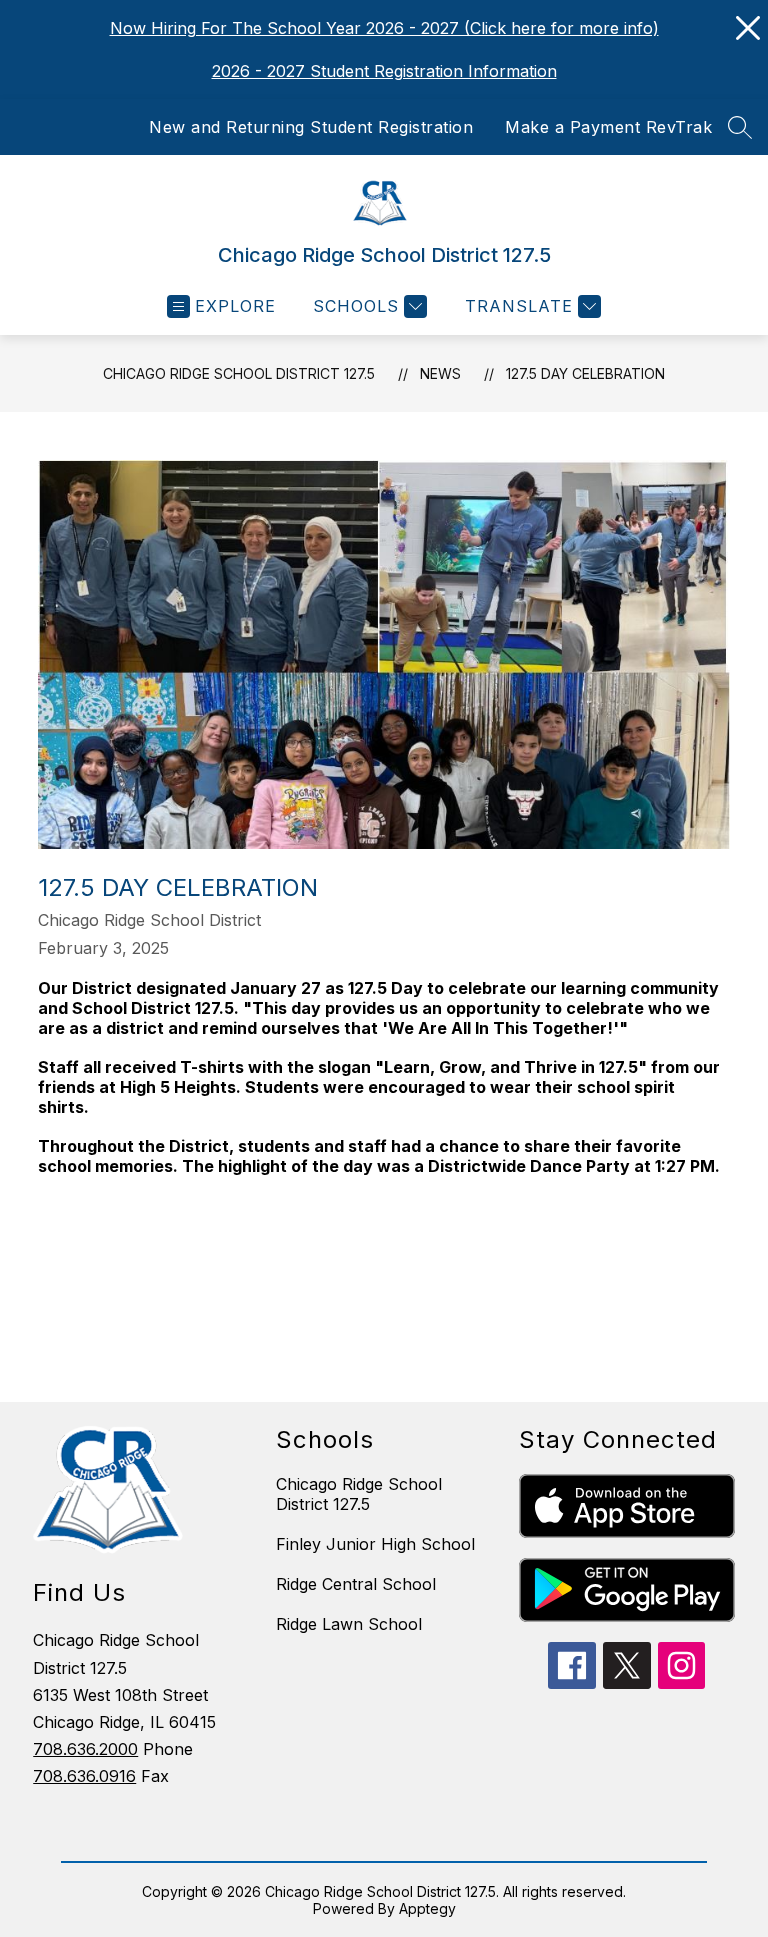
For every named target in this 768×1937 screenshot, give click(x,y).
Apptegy (427, 1908)
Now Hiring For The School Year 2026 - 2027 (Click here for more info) (384, 28)
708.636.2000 (85, 1749)
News (440, 373)
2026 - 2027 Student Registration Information (384, 71)
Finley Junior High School (375, 1544)
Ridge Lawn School (349, 1624)
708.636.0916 (84, 1776)
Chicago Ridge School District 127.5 (239, 373)
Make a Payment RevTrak (608, 127)
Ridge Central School (356, 1584)
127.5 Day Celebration (585, 373)
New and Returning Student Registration (311, 127)
